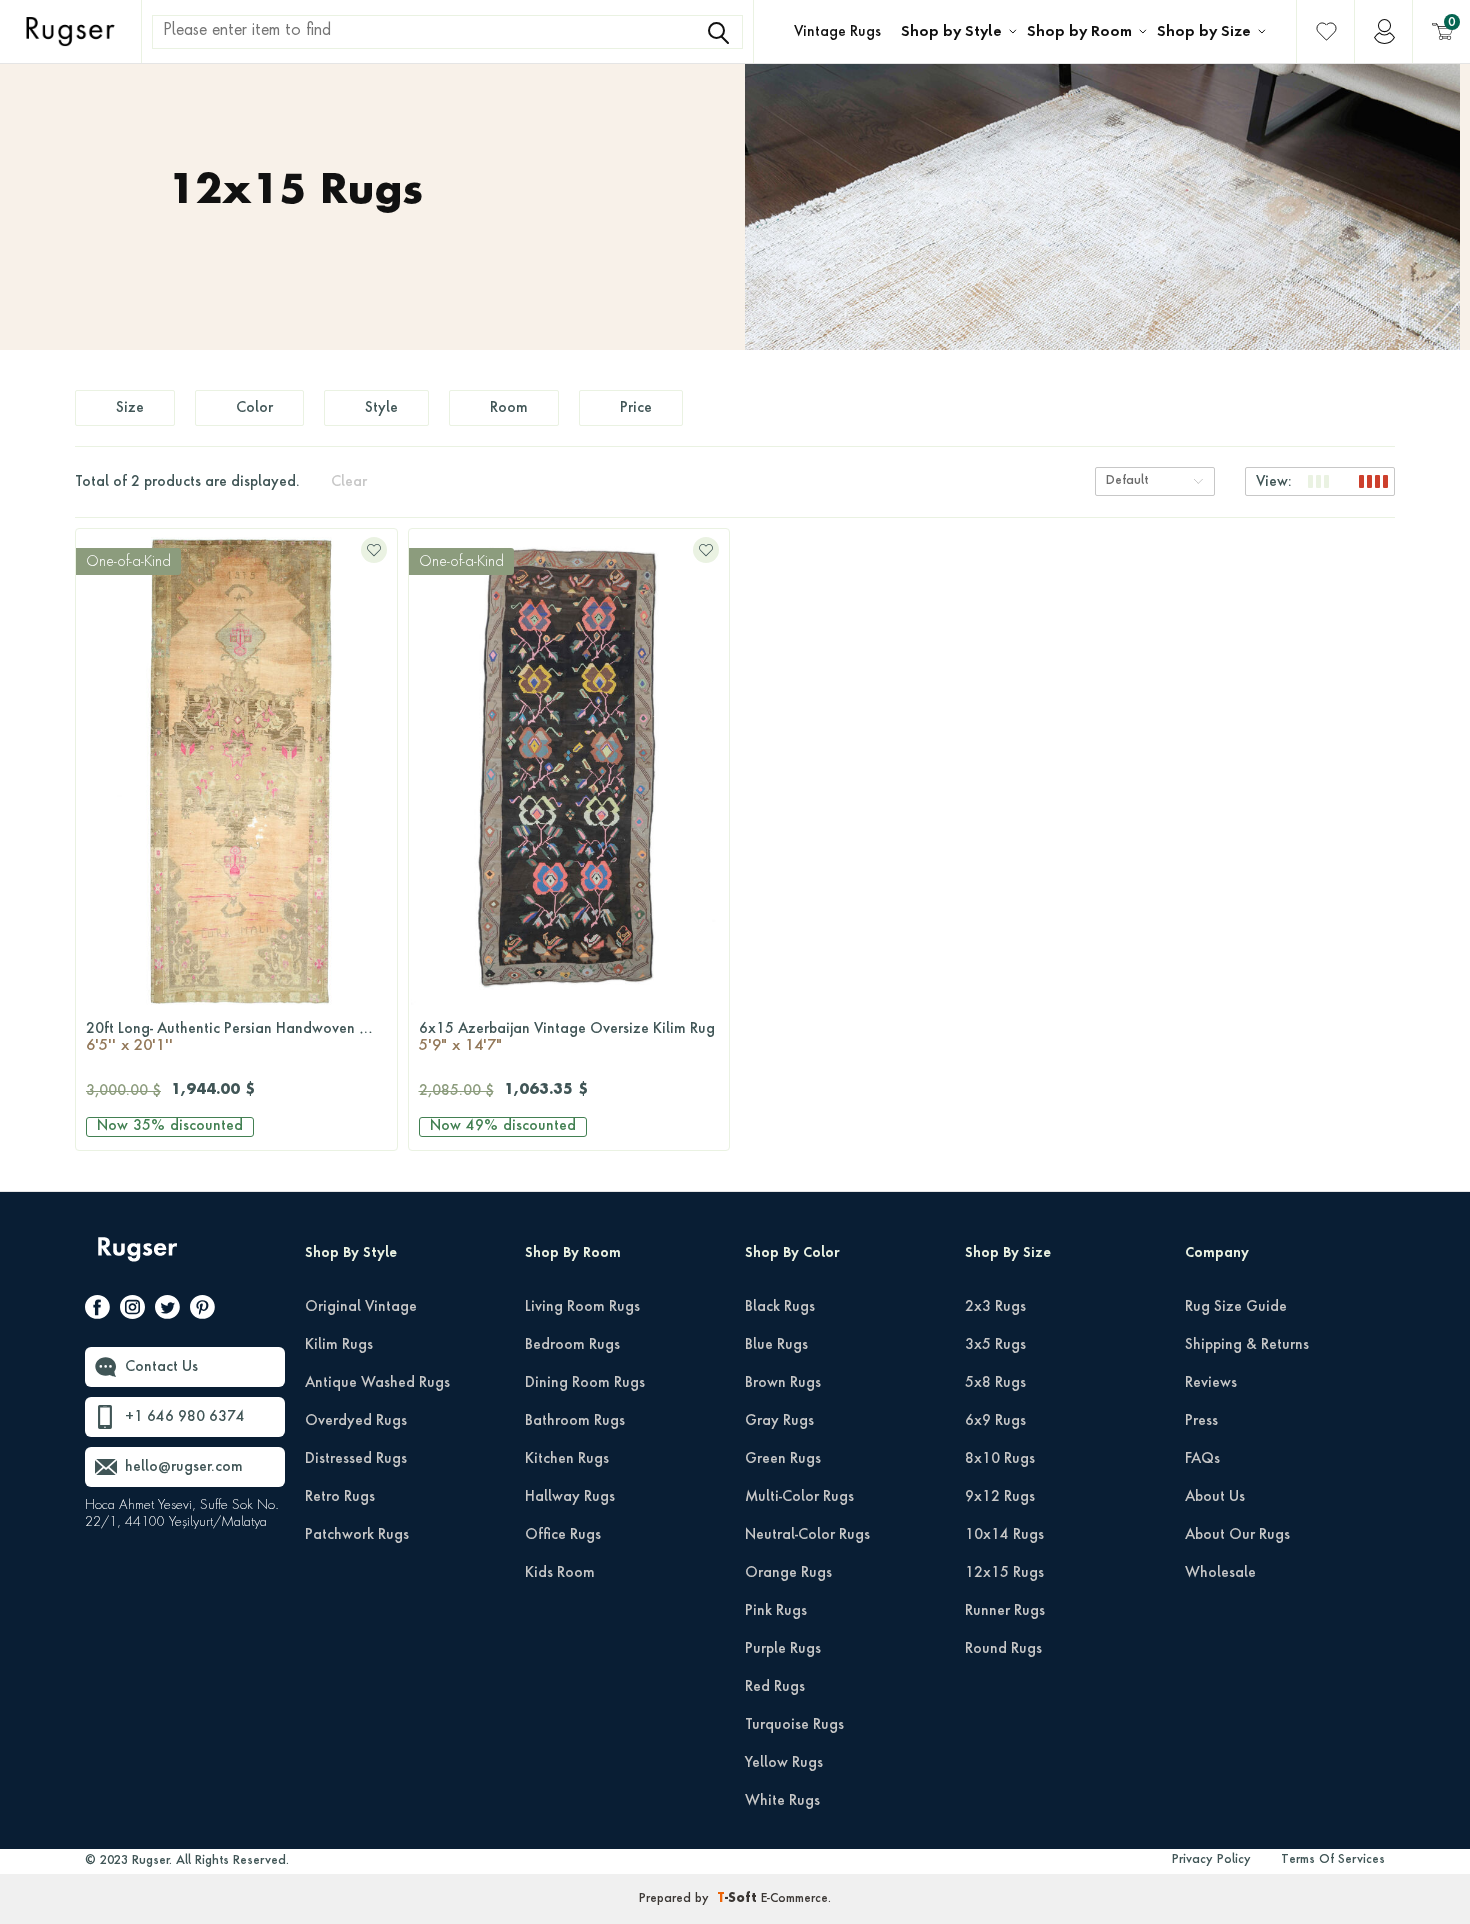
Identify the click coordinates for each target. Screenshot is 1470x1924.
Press (1201, 1421)
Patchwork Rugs (357, 1535)
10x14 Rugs (1004, 1535)
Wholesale (1220, 1573)
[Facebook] (97, 1311)
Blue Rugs (776, 1345)
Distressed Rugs (356, 1459)
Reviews (1211, 1383)
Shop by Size (1204, 32)
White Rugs (782, 1801)
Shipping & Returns (1247, 1345)
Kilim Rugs (339, 1345)
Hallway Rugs (570, 1497)
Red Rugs (775, 1687)
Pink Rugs (776, 1611)
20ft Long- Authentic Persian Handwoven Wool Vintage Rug (241, 1038)
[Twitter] (167, 1311)
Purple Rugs (783, 1649)
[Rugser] (139, 1258)
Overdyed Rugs (356, 1421)
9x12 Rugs (1000, 1497)
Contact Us (161, 1367)
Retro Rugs (340, 1497)
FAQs (1202, 1459)
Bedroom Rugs (572, 1345)
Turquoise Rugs (794, 1725)
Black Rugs (780, 1307)
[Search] (718, 33)
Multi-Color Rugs (799, 1497)
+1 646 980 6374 (185, 1417)
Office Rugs (563, 1535)
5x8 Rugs (995, 1383)
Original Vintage (361, 1307)
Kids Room (560, 1573)
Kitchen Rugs (567, 1459)
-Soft (739, 1899)
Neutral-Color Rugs (807, 1535)
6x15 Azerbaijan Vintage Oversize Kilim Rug (567, 1038)
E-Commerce (794, 1899)
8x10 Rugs (1000, 1459)
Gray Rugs (779, 1421)
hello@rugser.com (184, 1467)
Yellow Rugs (784, 1763)
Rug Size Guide (1236, 1307)
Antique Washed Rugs (377, 1383)
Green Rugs (783, 1459)
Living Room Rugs (582, 1307)
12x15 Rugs (1004, 1573)
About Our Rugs (1237, 1535)
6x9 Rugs (995, 1421)
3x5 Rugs (995, 1345)
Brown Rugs (783, 1383)
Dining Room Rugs (585, 1383)
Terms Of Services (1333, 1860)
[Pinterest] (202, 1311)
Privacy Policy (1211, 1860)
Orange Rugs (788, 1573)
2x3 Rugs (995, 1307)
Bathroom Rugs (575, 1421)
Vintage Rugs (837, 32)
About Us (1215, 1497)
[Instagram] (132, 1311)
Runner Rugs (1005, 1611)
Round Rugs (1003, 1649)
